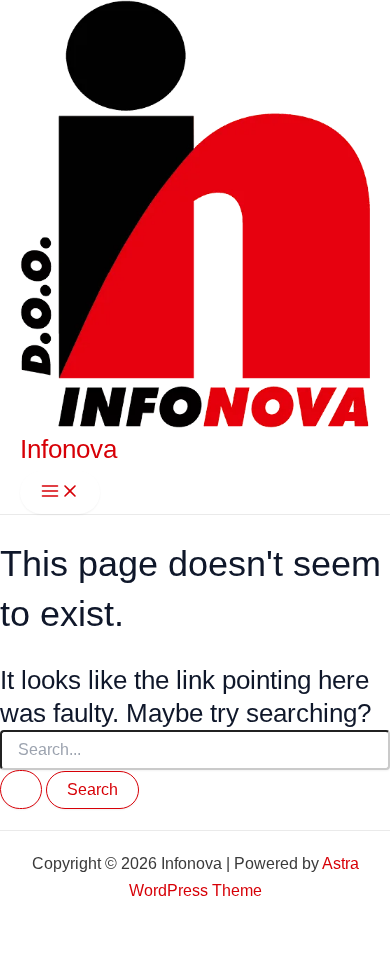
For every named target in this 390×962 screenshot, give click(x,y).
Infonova (68, 449)
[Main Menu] (60, 492)
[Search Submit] (21, 789)
